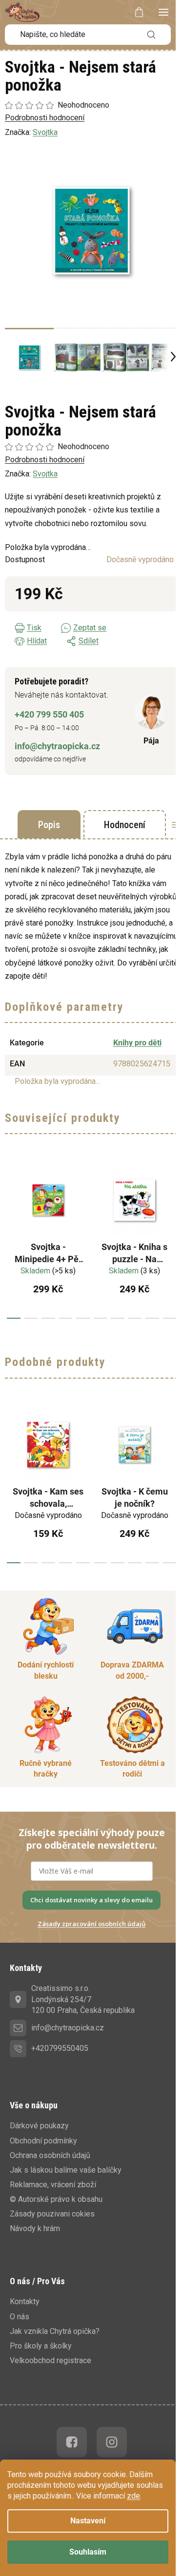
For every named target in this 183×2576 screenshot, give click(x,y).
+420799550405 (60, 2048)
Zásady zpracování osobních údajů (91, 1924)
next (173, 1238)
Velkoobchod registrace (51, 2360)
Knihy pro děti (137, 1043)
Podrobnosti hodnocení (45, 460)
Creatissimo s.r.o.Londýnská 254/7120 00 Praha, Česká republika (83, 1999)
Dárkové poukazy (39, 2126)
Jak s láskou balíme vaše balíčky (66, 2170)
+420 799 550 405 (49, 714)
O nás (20, 2317)
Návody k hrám (35, 2228)
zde (133, 2496)
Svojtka (45, 474)
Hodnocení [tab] (125, 825)
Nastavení (88, 2521)
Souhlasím (88, 2552)
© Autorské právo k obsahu (56, 2199)
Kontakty (25, 2301)
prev (10, 1238)
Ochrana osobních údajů (50, 2155)
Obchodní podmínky (43, 2141)
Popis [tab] (49, 825)
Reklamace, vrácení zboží (53, 2185)
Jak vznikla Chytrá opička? (55, 2331)
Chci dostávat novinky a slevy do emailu (91, 1900)
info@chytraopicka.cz (57, 746)
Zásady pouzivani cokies (52, 2214)
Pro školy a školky (41, 2346)
